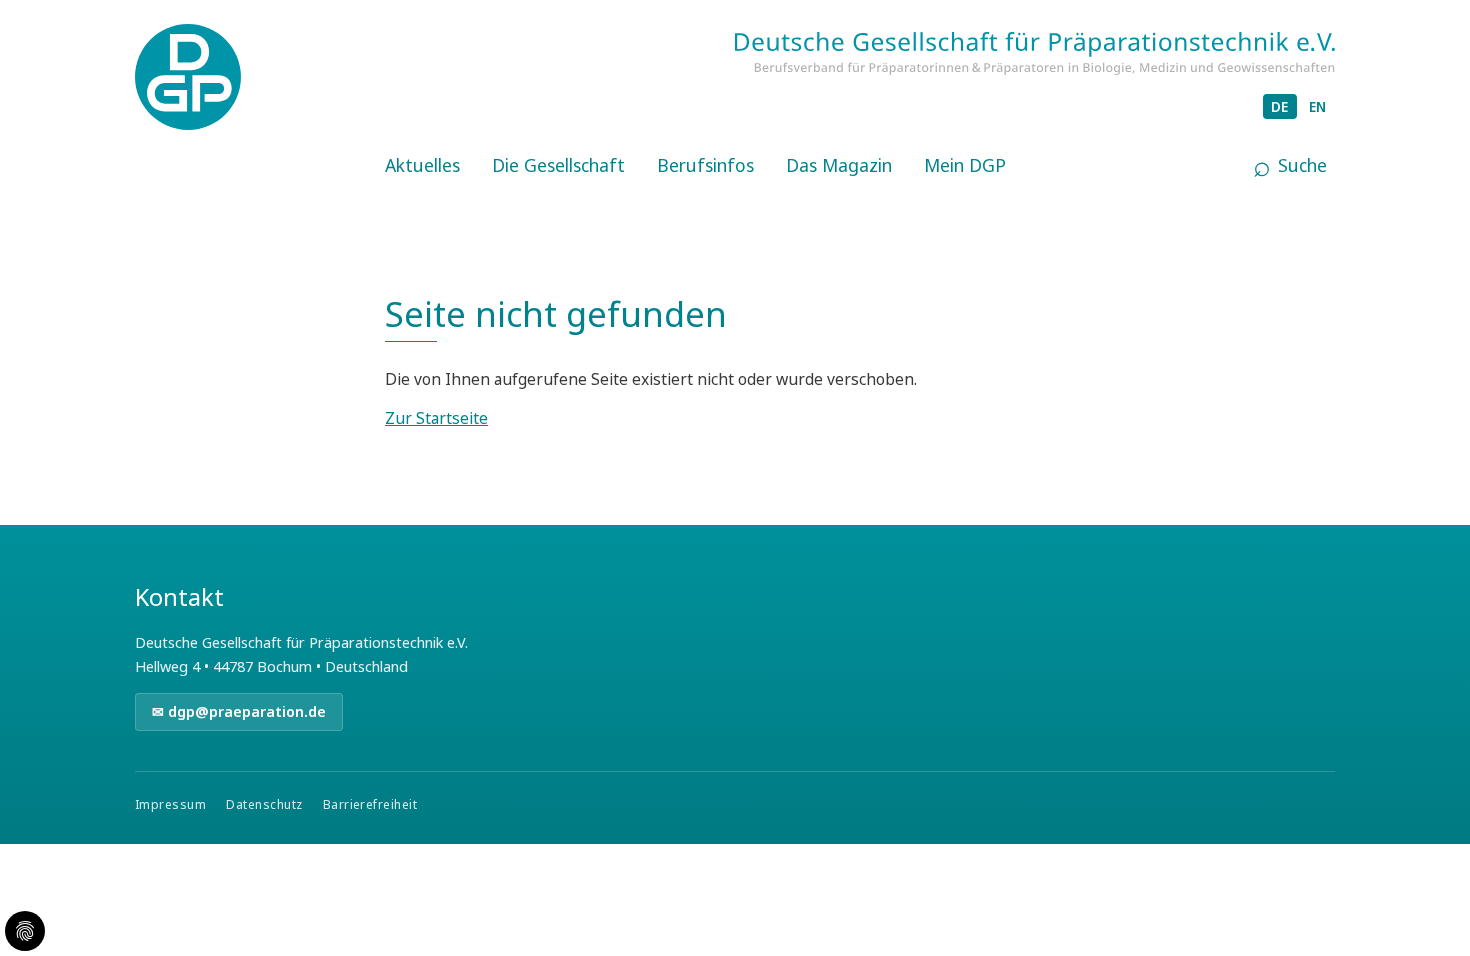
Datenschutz (264, 804)
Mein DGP (965, 165)
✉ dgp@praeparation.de (239, 711)
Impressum (170, 804)
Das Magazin (839, 165)
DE (1280, 106)
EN (1318, 106)
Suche (1302, 165)
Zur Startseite (436, 418)
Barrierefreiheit (370, 804)
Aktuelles (422, 165)
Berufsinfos (705, 165)
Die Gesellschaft (558, 165)
